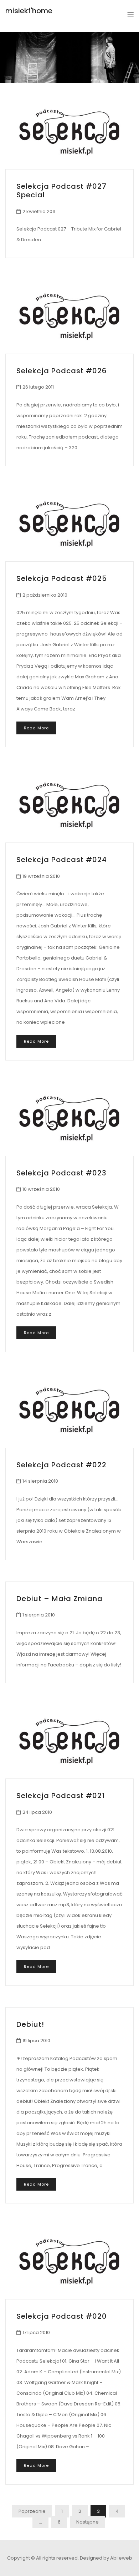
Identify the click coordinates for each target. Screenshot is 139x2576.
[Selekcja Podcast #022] (69, 1410)
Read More (36, 728)
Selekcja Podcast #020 (62, 2316)
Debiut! (30, 2024)
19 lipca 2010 (36, 2041)
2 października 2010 (45, 595)
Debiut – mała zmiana (60, 1599)
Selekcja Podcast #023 (61, 1173)
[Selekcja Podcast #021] (69, 1742)
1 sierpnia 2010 (39, 1615)
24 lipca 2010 (37, 1812)
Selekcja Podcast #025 (62, 578)
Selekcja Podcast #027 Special (61, 191)
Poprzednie (32, 2511)
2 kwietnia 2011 (39, 211)
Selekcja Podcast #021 (61, 1796)
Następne (87, 2522)
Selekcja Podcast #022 (61, 1465)
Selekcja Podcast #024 (62, 860)
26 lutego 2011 (38, 387)
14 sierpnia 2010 (40, 1481)
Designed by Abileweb (106, 2558)
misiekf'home (29, 11)
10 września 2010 (41, 1189)
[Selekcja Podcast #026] (69, 316)
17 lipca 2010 (36, 2332)
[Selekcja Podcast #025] (69, 524)
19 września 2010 (41, 876)
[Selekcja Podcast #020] (69, 2262)
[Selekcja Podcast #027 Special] (69, 132)
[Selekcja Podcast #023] (69, 1119)
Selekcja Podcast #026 (62, 371)
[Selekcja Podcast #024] (69, 806)
